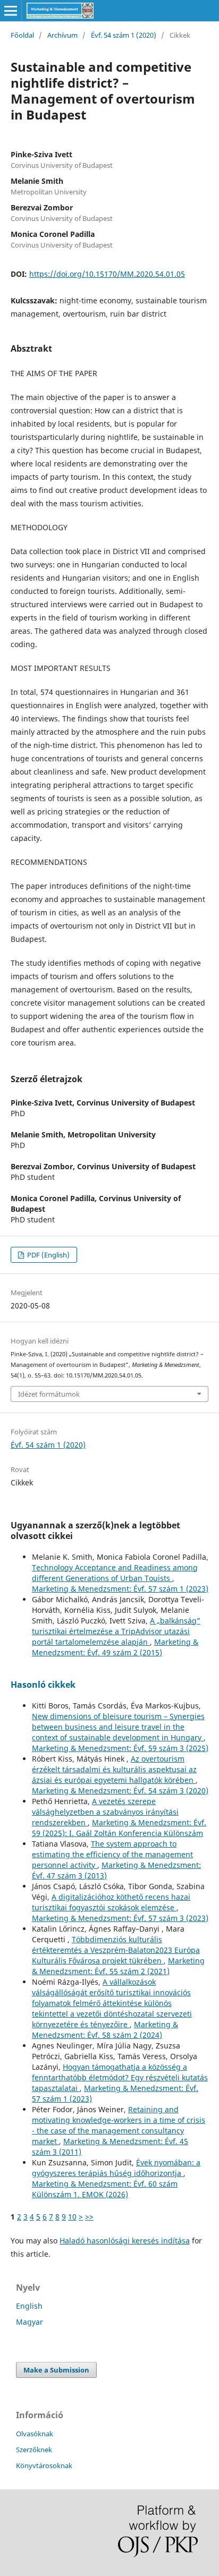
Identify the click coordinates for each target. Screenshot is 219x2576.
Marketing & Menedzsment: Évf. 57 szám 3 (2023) (120, 1918)
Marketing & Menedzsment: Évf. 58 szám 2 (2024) (105, 2030)
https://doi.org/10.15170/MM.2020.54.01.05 (107, 274)
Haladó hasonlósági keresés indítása (125, 2241)
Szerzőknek (34, 2450)
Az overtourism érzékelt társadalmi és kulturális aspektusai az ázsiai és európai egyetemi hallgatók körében (114, 1769)
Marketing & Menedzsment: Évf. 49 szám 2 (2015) (115, 1647)
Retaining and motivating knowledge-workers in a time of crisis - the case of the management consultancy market (119, 2125)
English (29, 2306)
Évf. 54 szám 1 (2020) (124, 35)
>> (89, 2217)
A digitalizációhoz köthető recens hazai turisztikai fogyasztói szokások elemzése (111, 1902)
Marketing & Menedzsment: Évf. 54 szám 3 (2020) (120, 1791)
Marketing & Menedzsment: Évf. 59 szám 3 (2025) (120, 1748)
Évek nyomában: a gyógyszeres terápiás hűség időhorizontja (116, 2168)
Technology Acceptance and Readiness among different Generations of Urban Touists (115, 1573)
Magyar (30, 2322)
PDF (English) (48, 1255)
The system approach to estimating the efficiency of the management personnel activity (112, 1854)
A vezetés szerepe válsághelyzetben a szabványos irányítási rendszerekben (105, 1812)
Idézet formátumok (49, 1394)
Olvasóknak (35, 2434)
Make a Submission (56, 2370)
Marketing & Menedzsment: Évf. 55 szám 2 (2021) (118, 1966)
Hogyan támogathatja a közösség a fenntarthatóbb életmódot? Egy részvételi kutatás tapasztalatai (120, 2077)
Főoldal (22, 35)
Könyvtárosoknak (44, 2466)
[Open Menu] (11, 11)
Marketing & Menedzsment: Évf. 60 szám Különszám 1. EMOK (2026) (105, 2189)
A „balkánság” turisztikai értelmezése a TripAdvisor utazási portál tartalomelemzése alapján (116, 1631)
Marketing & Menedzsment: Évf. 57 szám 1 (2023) (120, 1589)
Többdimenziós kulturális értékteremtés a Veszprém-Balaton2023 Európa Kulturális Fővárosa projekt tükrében (116, 1950)
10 (72, 2217)
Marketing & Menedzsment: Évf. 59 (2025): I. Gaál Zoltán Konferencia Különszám (119, 1828)
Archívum (62, 35)
